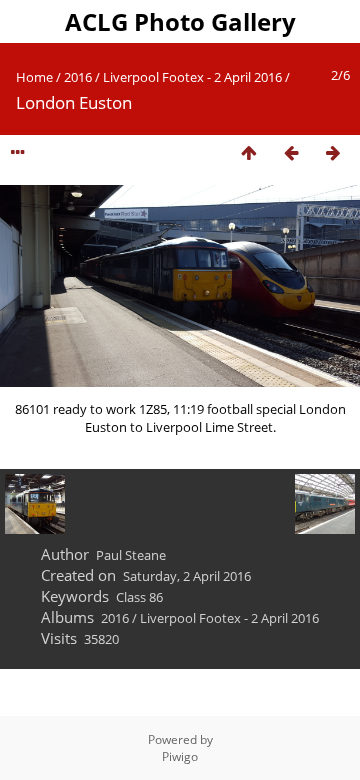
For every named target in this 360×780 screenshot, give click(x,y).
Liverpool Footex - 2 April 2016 (192, 77)
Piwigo (180, 756)
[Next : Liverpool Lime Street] (333, 153)
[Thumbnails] (249, 153)
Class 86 (139, 597)
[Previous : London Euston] (291, 153)
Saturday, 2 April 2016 (187, 576)
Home (34, 77)
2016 (78, 77)
